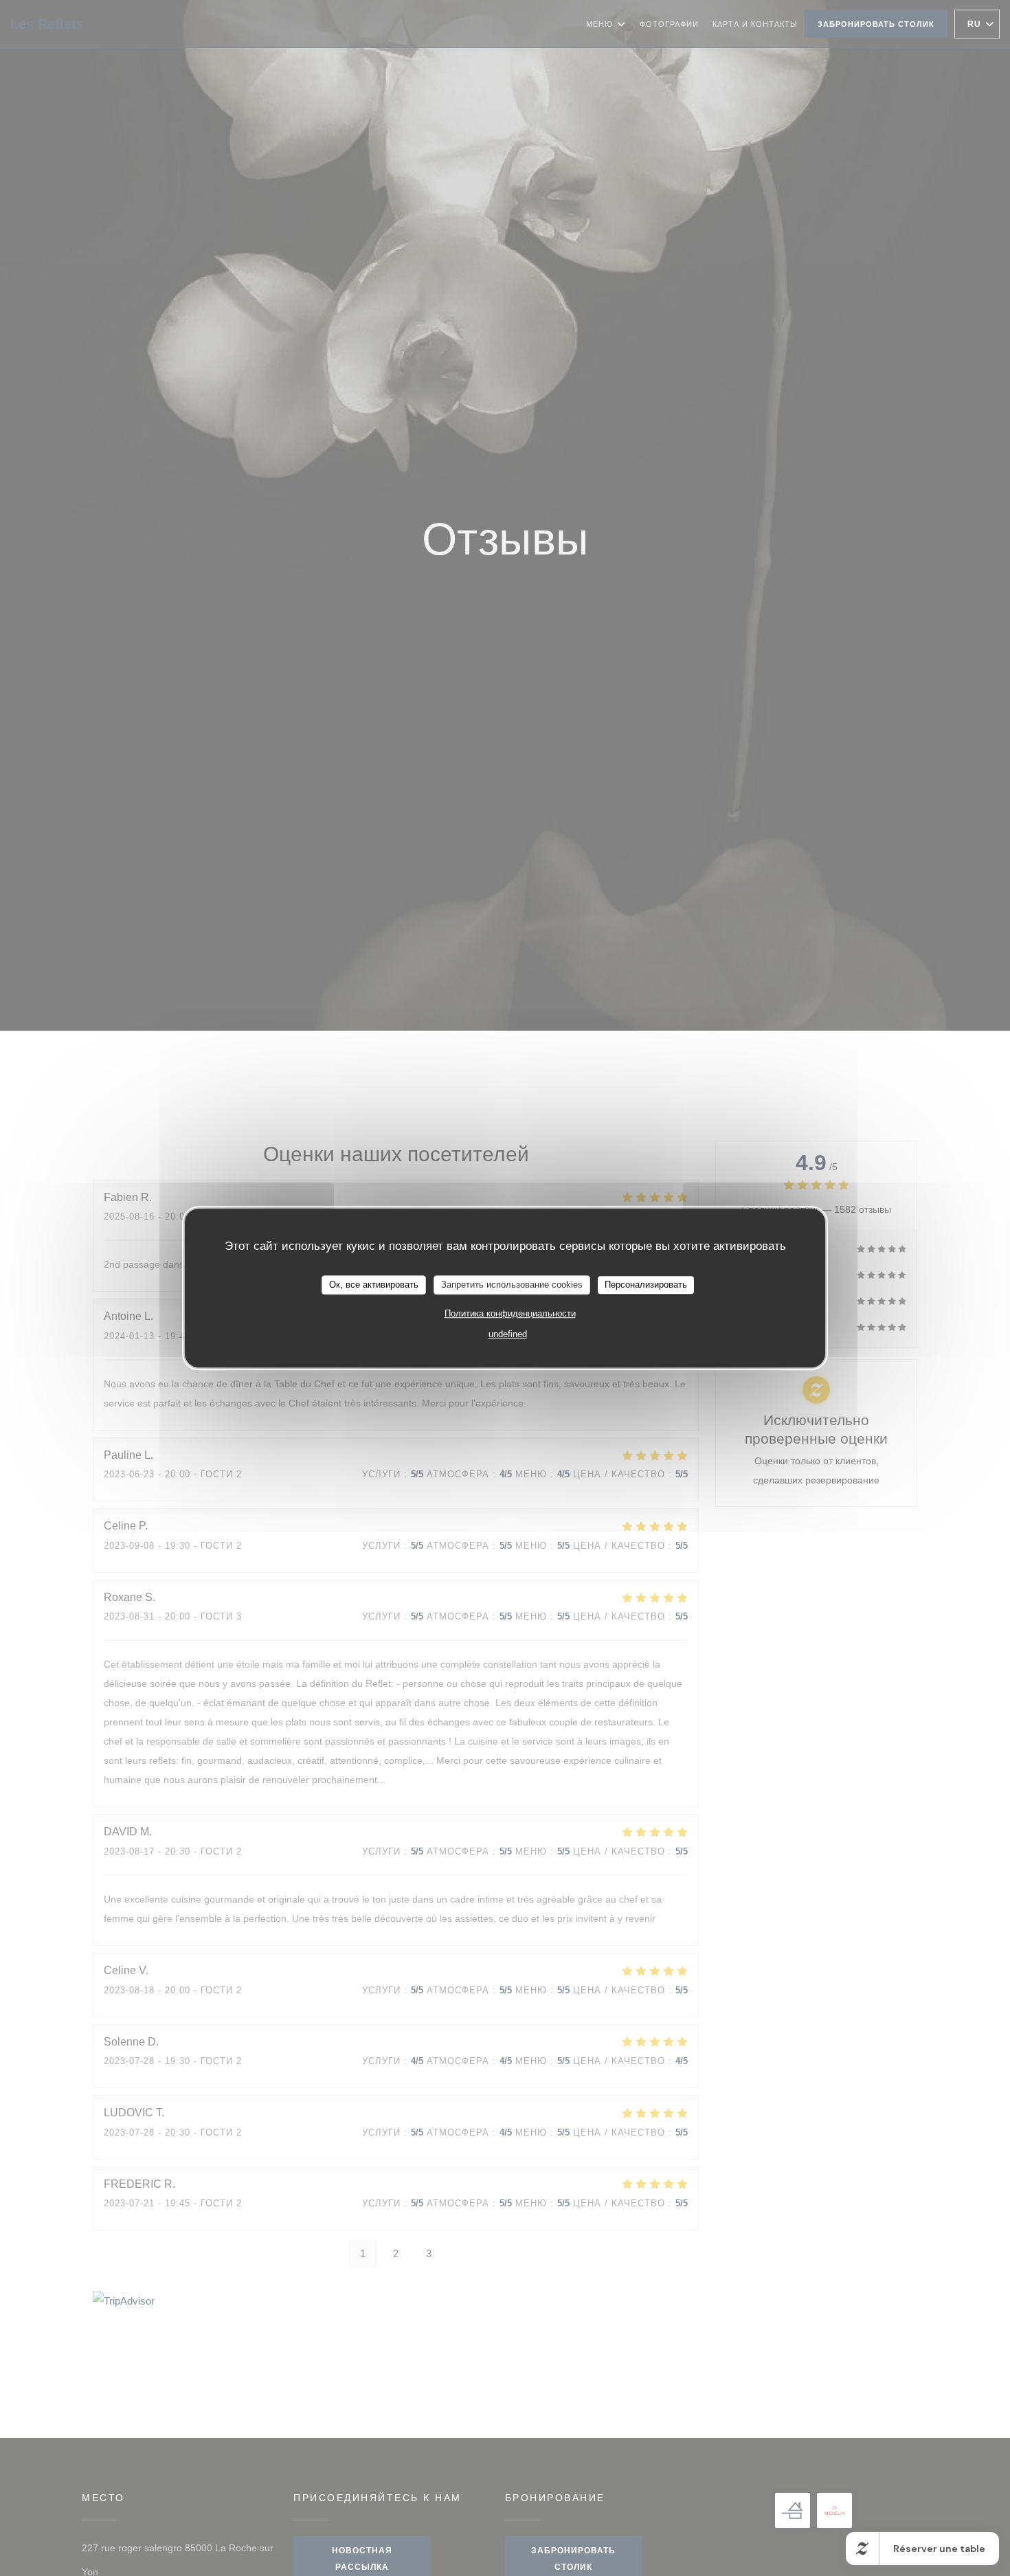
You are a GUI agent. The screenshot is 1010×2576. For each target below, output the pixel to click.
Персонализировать (646, 1285)
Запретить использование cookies (512, 1285)
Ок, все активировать (374, 1285)
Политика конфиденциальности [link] (510, 1313)
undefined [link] (508, 1333)
